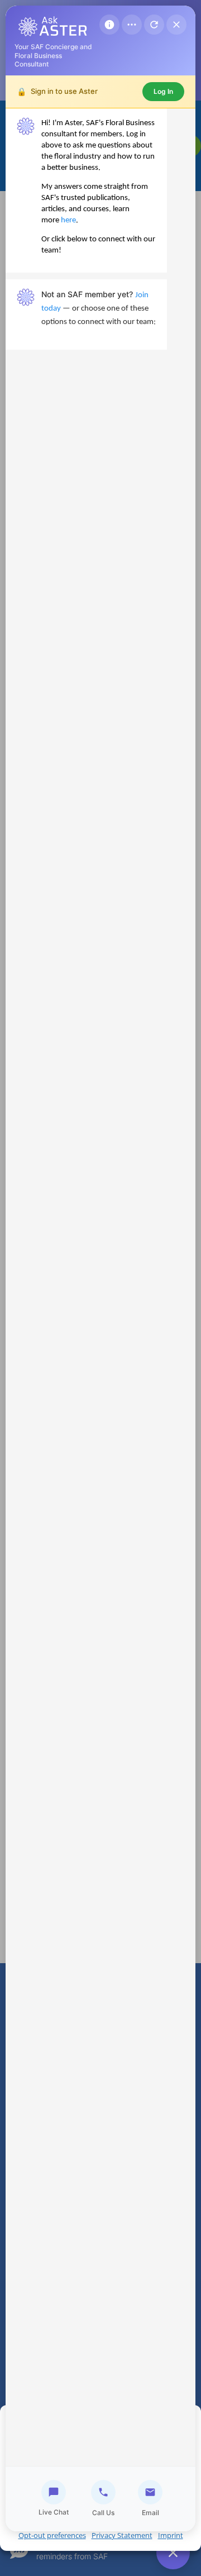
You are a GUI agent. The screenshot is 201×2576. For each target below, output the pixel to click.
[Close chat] (176, 25)
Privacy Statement (122, 2535)
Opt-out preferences (52, 2535)
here (68, 220)
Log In (163, 91)
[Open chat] (173, 2553)
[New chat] (154, 25)
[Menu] (132, 25)
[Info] (109, 25)
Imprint (171, 2535)
